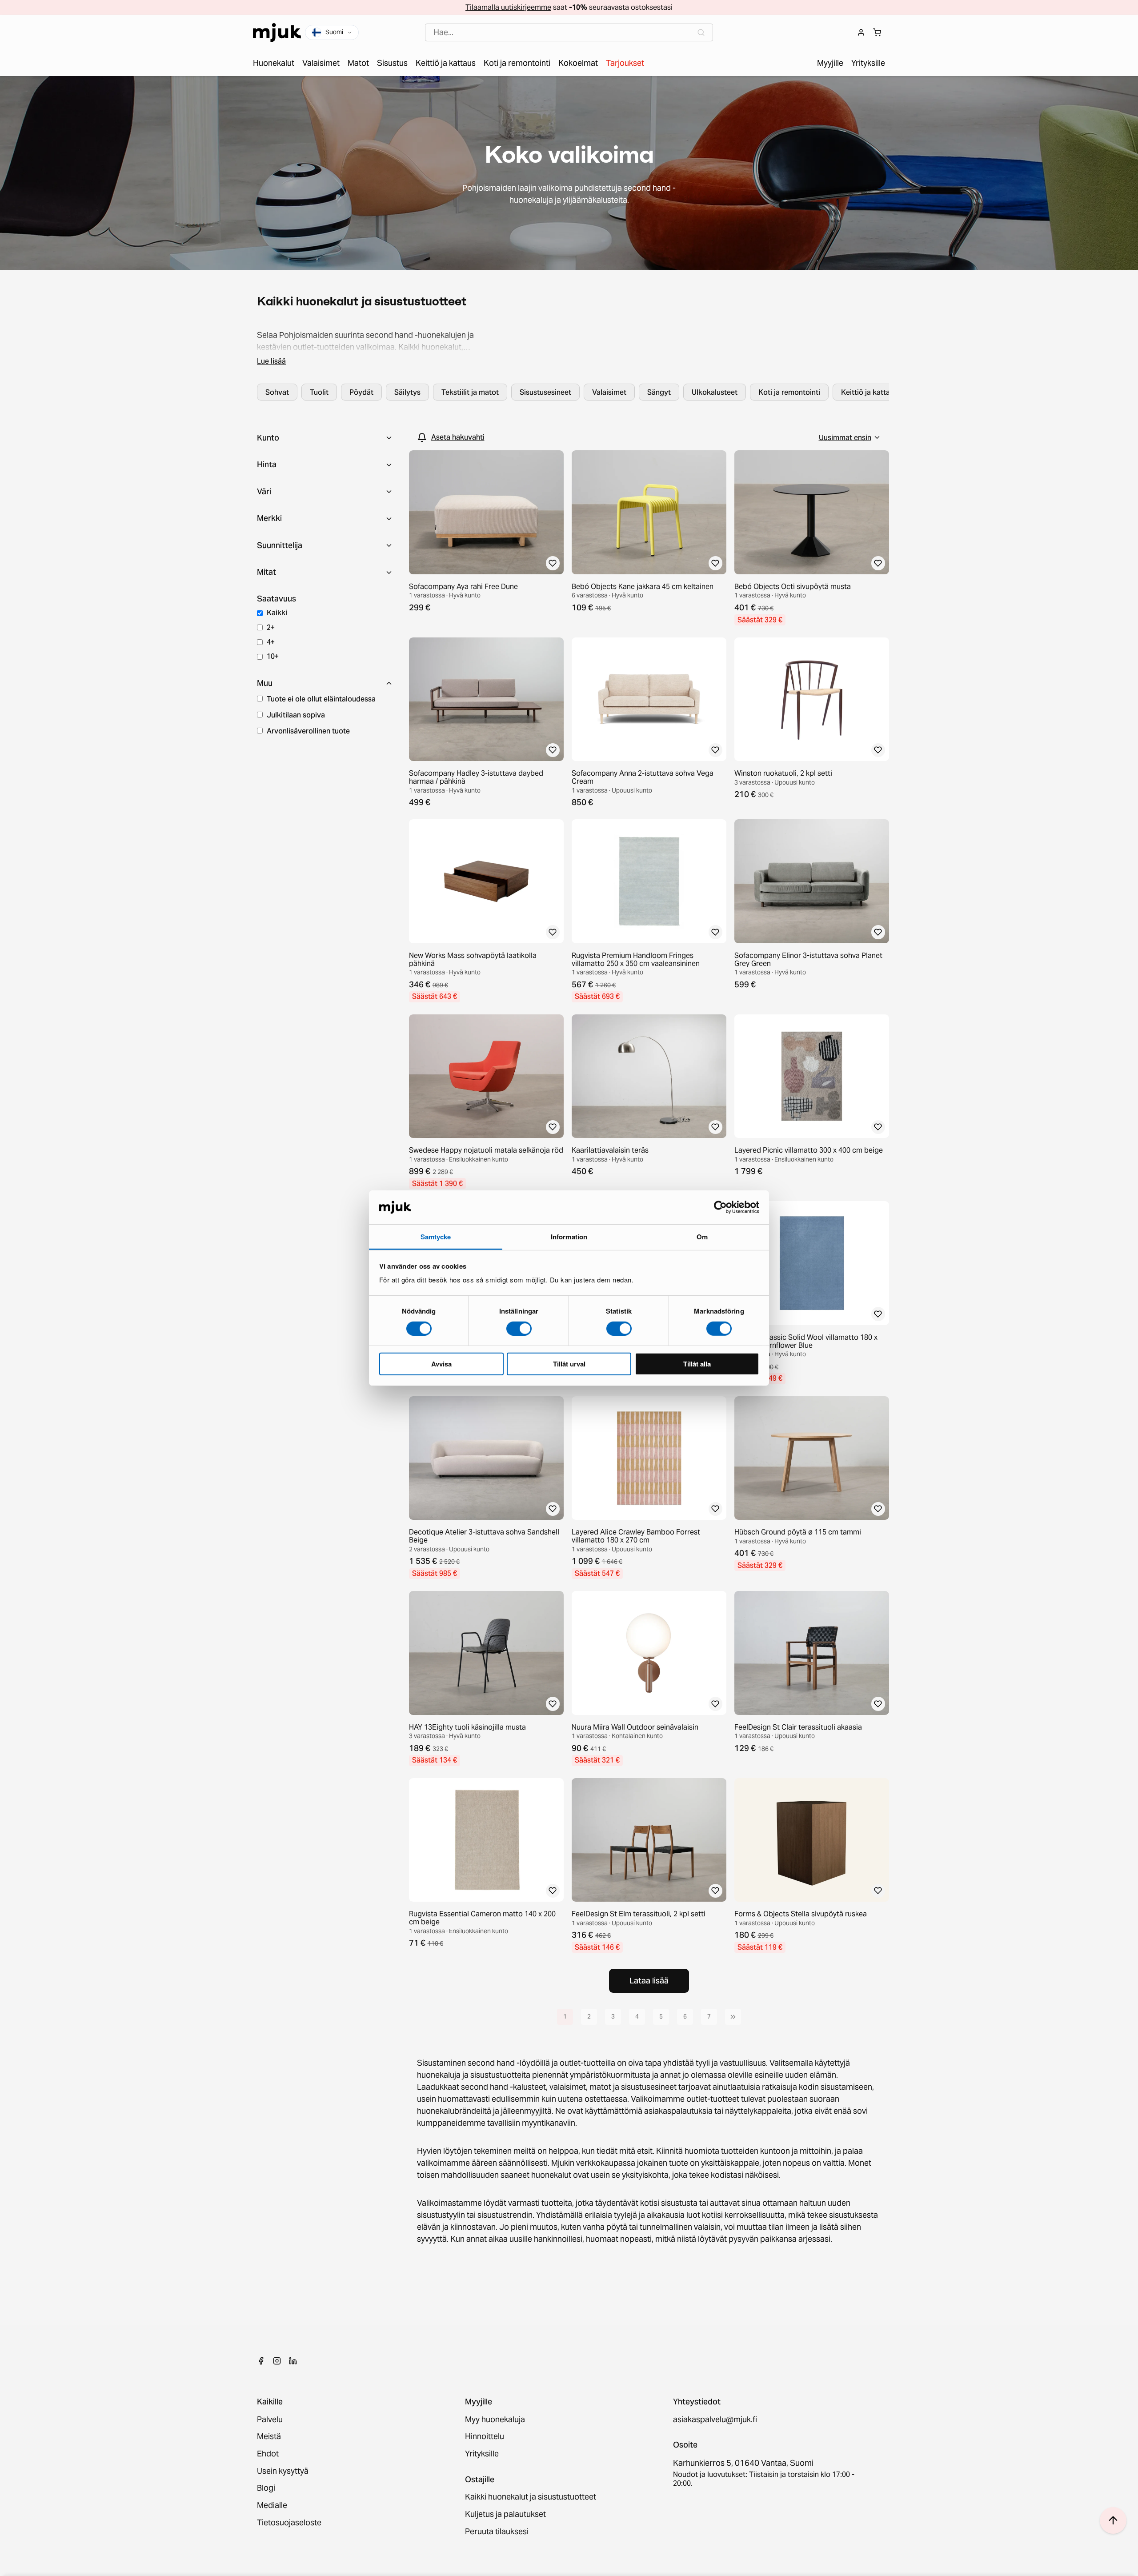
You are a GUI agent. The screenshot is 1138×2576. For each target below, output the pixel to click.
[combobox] (569, 33)
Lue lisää (271, 361)
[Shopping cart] (877, 32)
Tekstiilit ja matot (470, 392)
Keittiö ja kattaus (869, 392)
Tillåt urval (569, 1364)
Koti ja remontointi (789, 392)
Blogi (266, 2488)
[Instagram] (277, 2361)
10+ (273, 656)
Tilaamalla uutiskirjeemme (508, 7)
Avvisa (441, 1364)
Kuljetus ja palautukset (505, 2514)
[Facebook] (261, 2361)
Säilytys (407, 392)
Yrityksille (482, 2454)
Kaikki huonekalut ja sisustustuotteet (531, 2497)
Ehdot (268, 2454)
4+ (271, 642)
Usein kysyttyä (283, 2471)
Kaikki (277, 613)
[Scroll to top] (1113, 2520)
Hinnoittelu (485, 2437)
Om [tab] (702, 1237)
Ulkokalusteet (715, 392)
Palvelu (270, 2420)
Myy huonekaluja (495, 2420)
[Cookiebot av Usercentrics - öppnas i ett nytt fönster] (720, 1207)
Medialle (272, 2506)
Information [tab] (569, 1237)
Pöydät (361, 392)
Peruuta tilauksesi (497, 2532)
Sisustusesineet (545, 392)
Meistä (269, 2437)
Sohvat (277, 392)
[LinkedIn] (293, 2361)
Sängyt (659, 392)
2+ (271, 627)
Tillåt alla (697, 1364)
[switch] (519, 1328)
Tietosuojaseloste (289, 2523)
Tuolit (319, 392)
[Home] (277, 33)
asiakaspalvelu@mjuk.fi (715, 2420)
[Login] (861, 32)
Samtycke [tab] (436, 1237)
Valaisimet (609, 392)
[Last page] (733, 2017)
